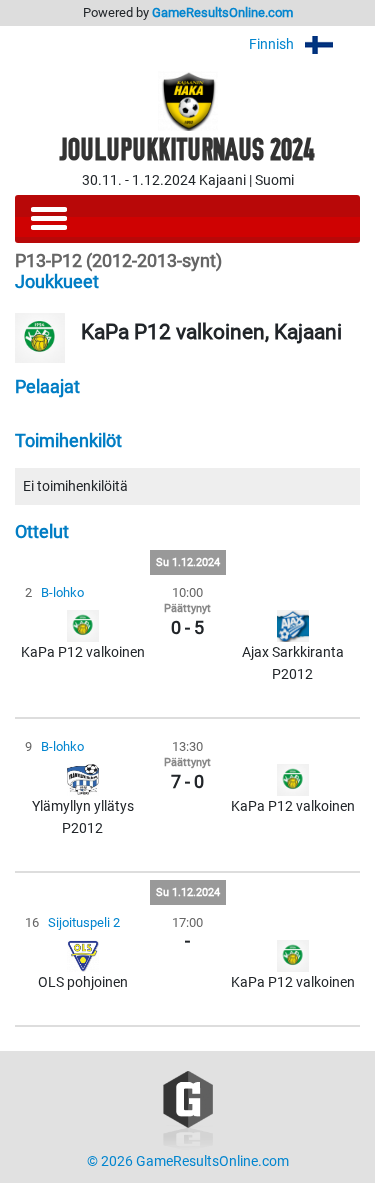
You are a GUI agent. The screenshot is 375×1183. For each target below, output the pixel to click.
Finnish (273, 44)
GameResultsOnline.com (222, 12)
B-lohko (62, 592)
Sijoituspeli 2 (84, 922)
